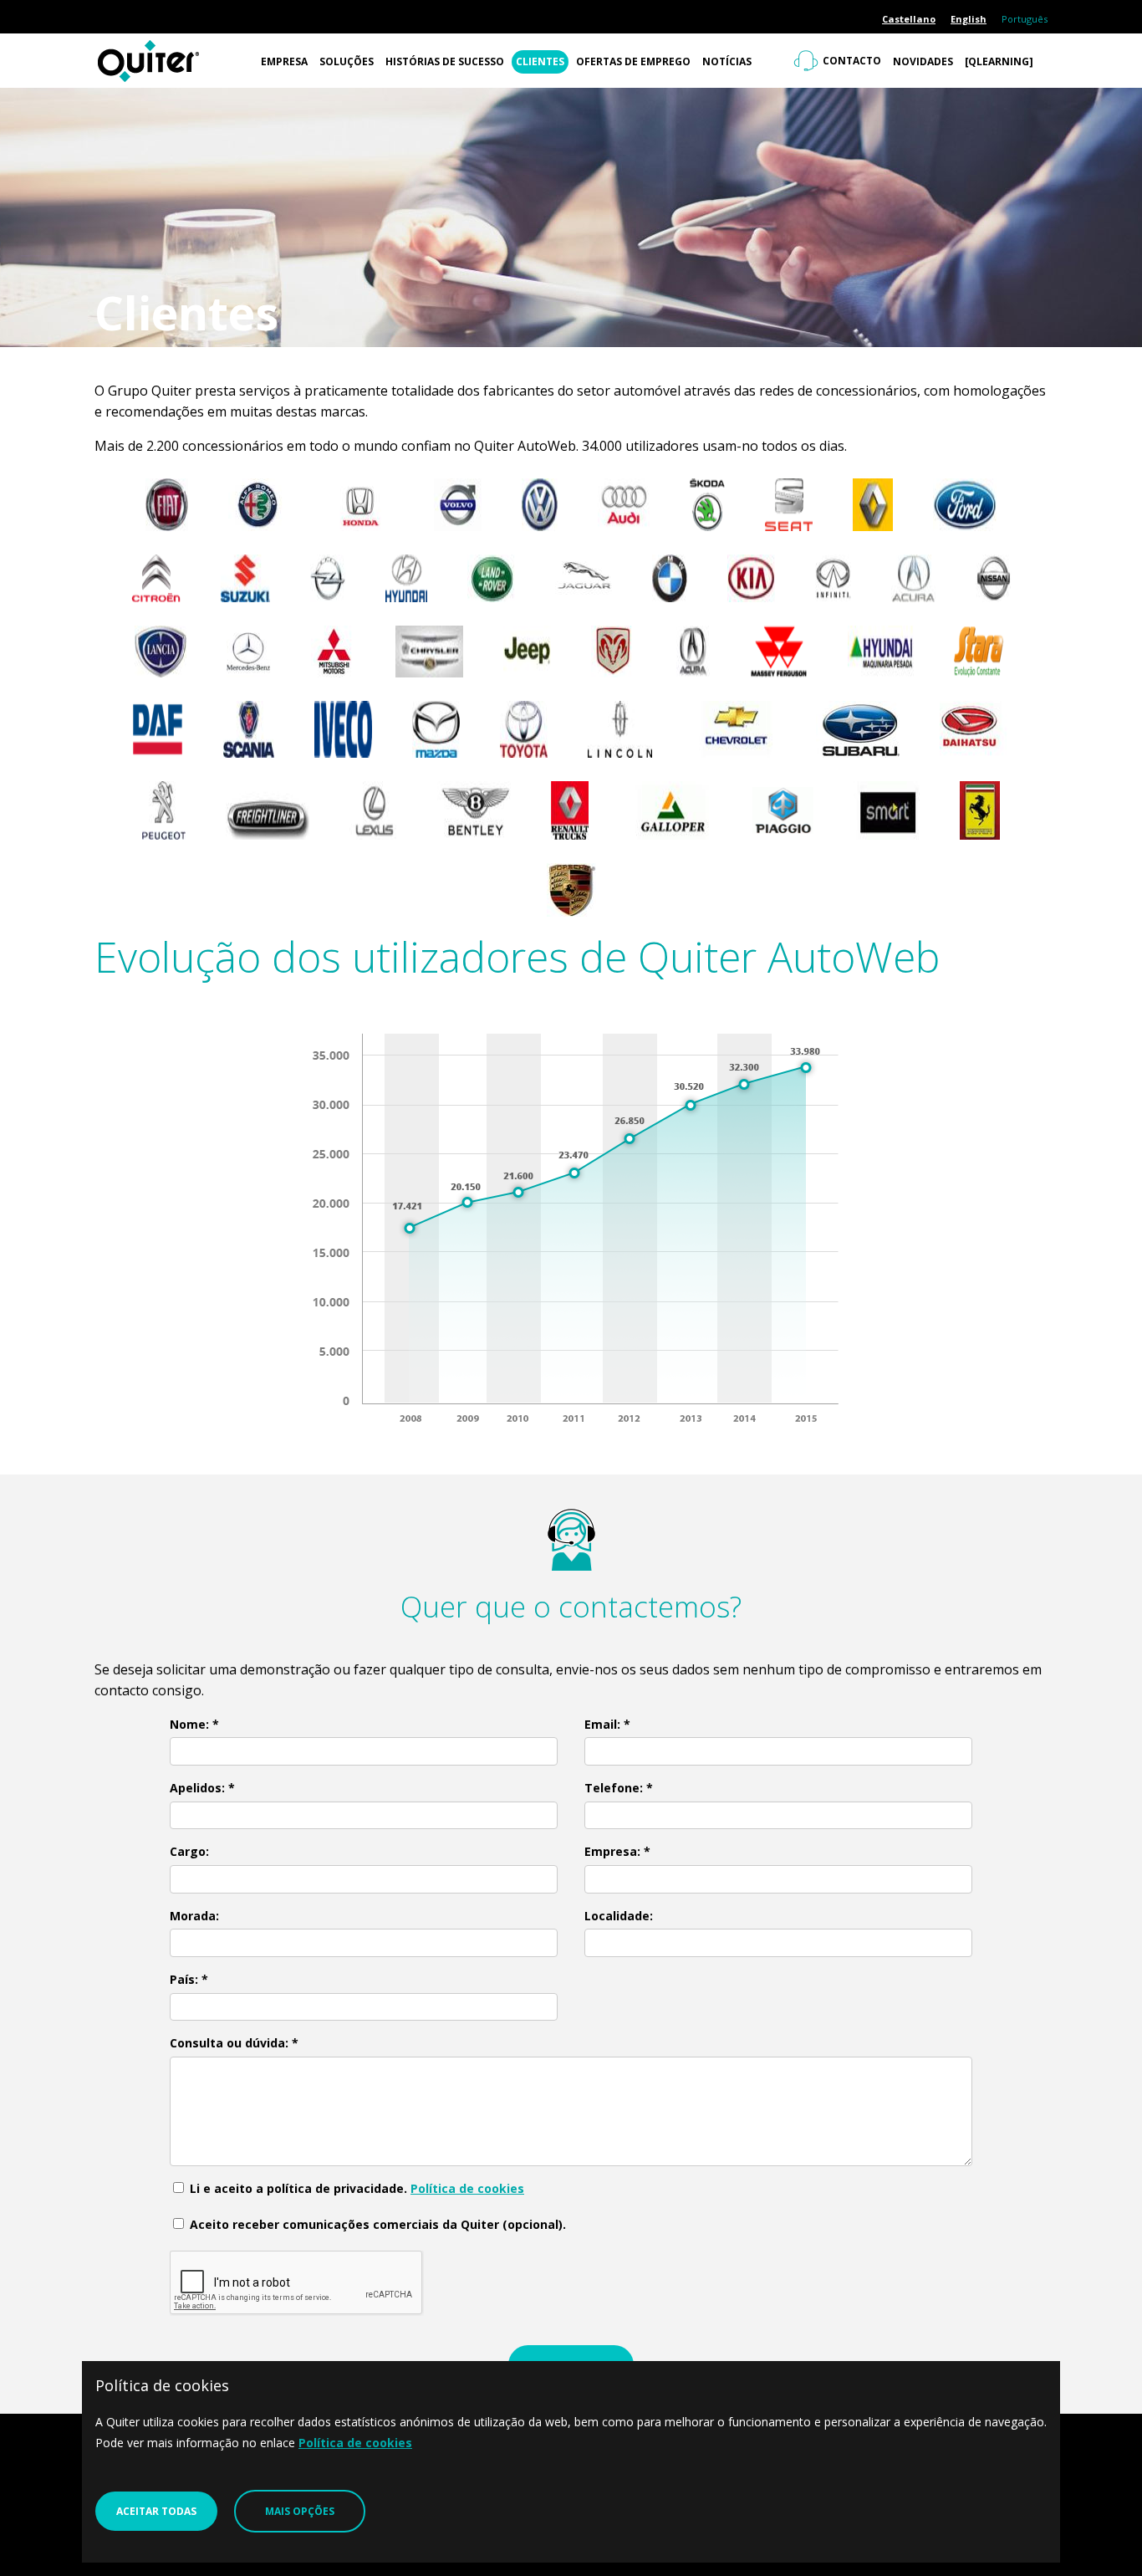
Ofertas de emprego (633, 61)
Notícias (727, 61)
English (969, 19)
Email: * (607, 1724)
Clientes (540, 61)
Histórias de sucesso (445, 61)
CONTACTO (852, 61)
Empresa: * (617, 1851)
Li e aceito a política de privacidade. (355, 2188)
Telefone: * (619, 1788)
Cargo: (189, 1851)
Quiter (174, 61)
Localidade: (619, 1916)
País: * (189, 1979)
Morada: (194, 1916)
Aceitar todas (156, 2511)
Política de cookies (467, 2188)
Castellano (909, 19)
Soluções (347, 61)
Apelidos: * (202, 1788)
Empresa (284, 61)
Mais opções (300, 2511)
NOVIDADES (923, 61)
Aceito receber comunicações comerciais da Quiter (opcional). (376, 2224)
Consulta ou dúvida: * (234, 2043)
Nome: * (194, 1724)
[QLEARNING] (999, 61)
